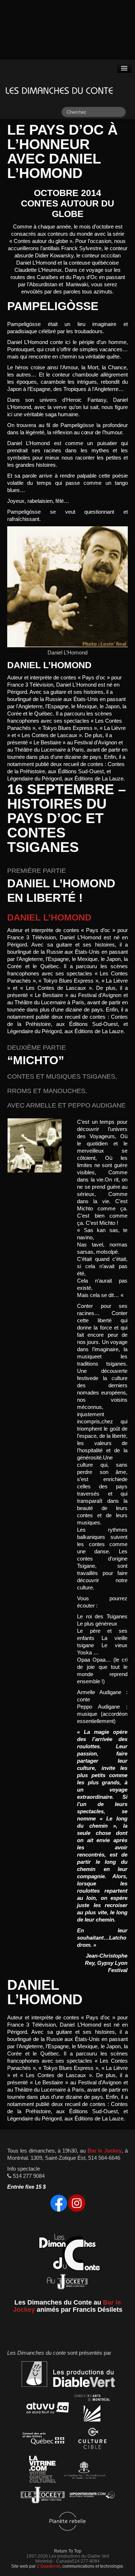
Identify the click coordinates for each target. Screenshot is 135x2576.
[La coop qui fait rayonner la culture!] (92, 2440)
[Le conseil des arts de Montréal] (92, 2409)
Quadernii (50, 2566)
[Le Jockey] (43, 2496)
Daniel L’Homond (49, 917)
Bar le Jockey (105, 2151)
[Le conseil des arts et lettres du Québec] (44, 2440)
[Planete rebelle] (67, 2523)
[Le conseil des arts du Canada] (83, 2470)
